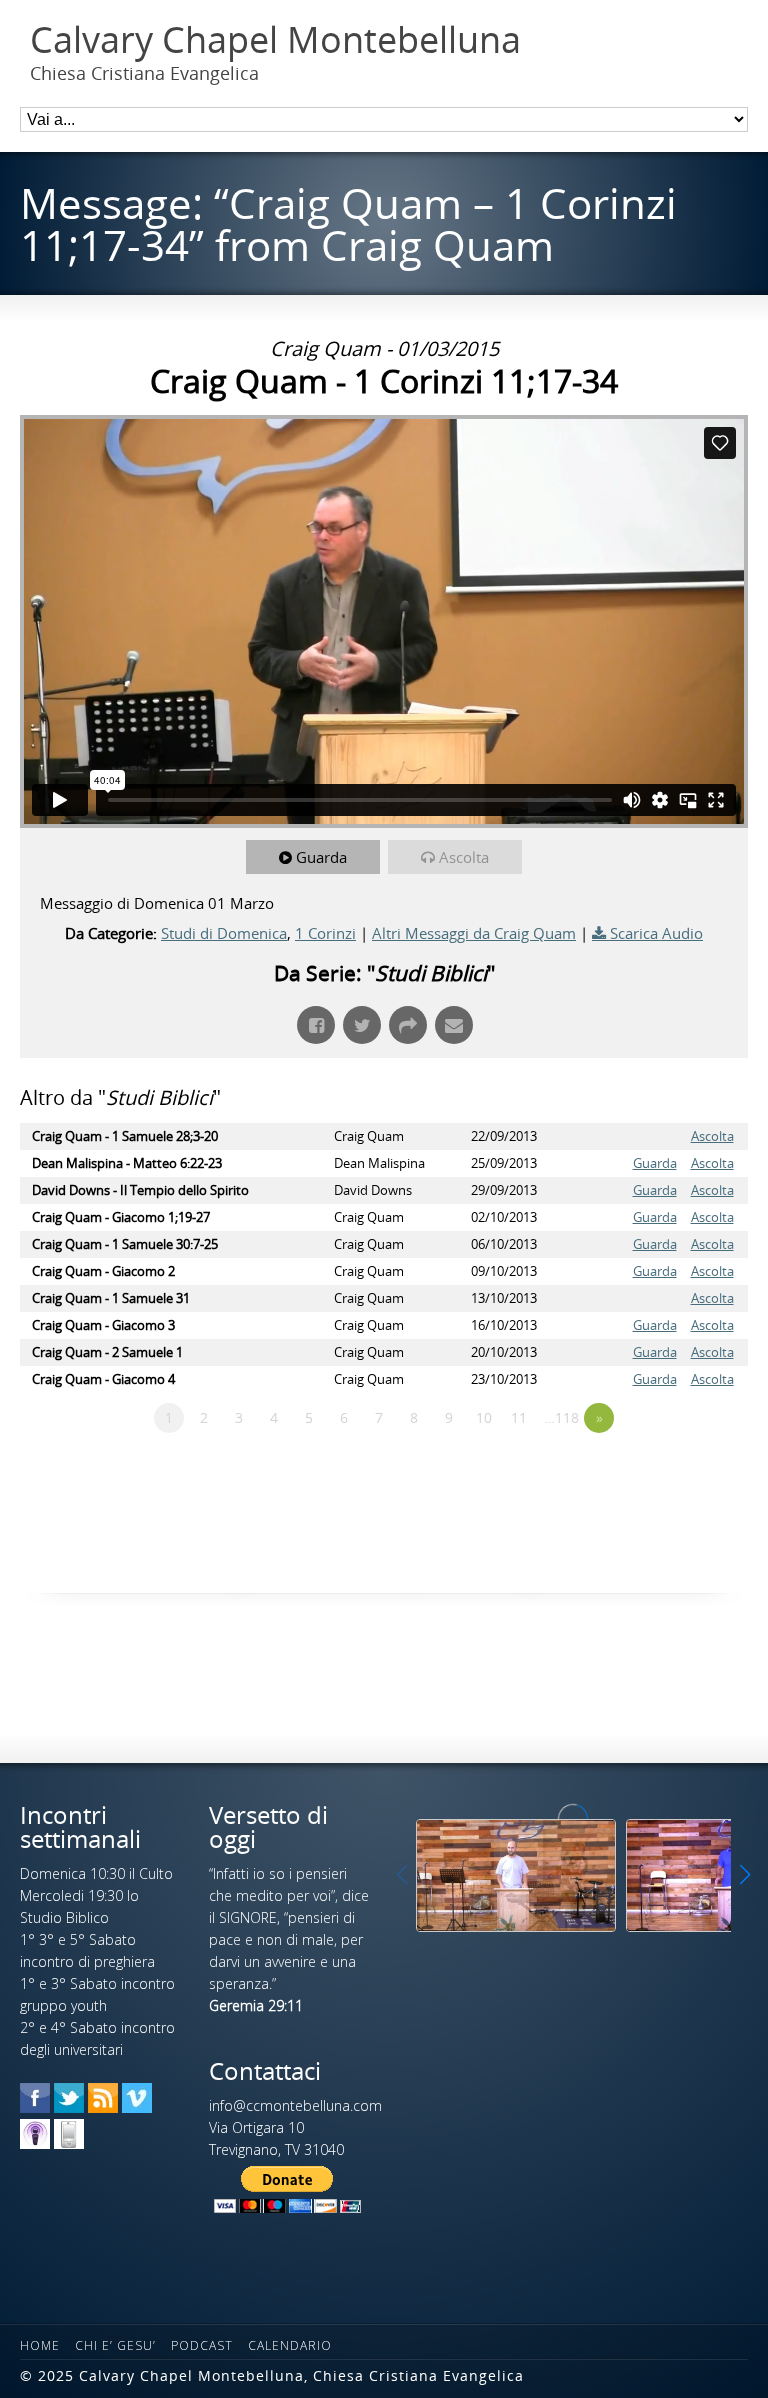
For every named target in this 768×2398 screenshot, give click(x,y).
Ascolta (464, 857)
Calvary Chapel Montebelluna (275, 40)
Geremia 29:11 (256, 2005)
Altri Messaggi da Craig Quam (474, 933)
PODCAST (202, 2345)
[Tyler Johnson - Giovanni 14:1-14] (516, 1875)
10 (484, 1417)
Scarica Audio (656, 933)
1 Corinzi (325, 933)
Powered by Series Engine (674, 1473)
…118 (561, 1417)
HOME (40, 2345)
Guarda (321, 857)
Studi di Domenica (224, 933)
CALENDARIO (290, 2345)
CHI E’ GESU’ (115, 2345)
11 (519, 1417)
